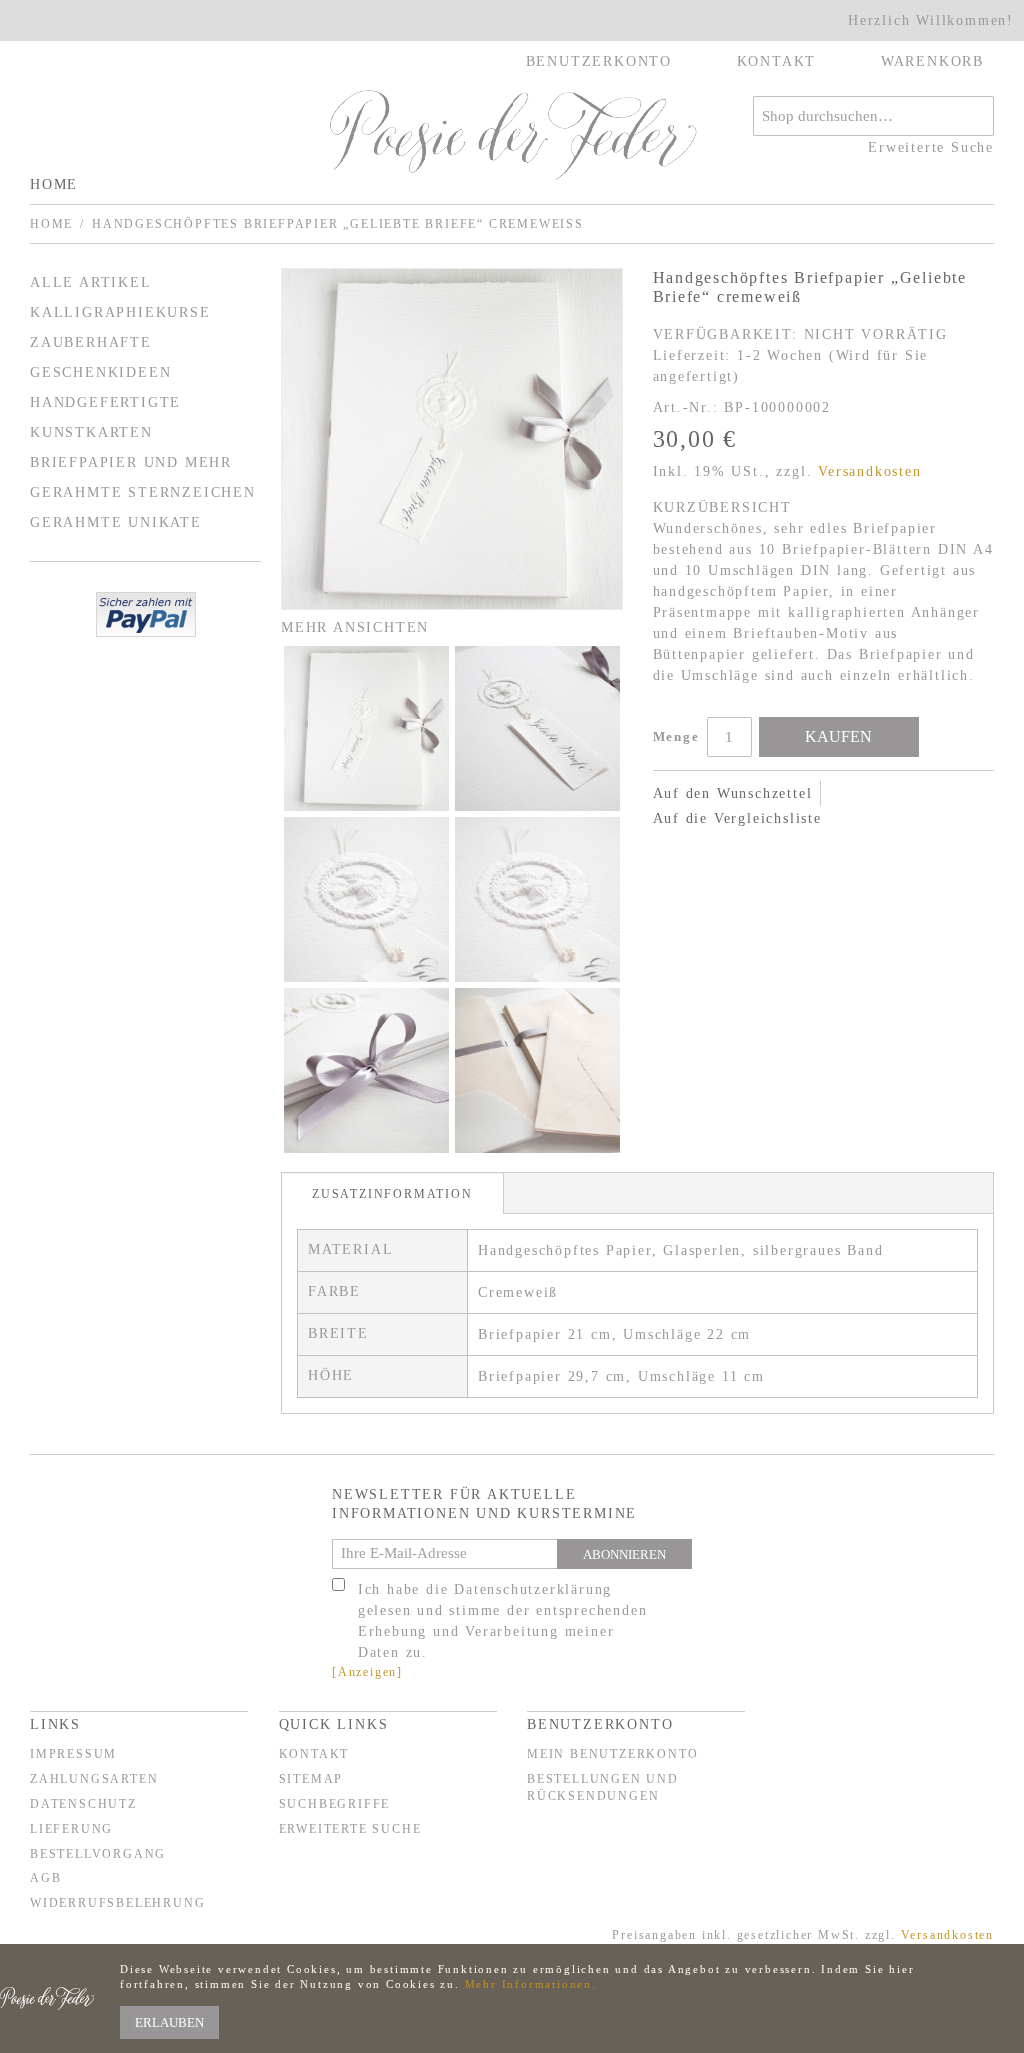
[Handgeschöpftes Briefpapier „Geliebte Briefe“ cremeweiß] (452, 439)
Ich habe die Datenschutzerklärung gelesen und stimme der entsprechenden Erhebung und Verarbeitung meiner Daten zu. (503, 1621)
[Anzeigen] (367, 1672)
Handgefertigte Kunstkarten (105, 417)
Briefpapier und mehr (131, 462)
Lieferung (71, 1829)
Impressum (73, 1754)
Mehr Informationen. (531, 1984)
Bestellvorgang (98, 1854)
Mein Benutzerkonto (612, 1754)
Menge (676, 736)
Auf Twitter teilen (713, 851)
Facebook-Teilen (673, 851)
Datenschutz (83, 1804)
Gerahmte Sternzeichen (143, 492)
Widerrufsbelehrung (117, 1903)
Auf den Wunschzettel (733, 793)
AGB (45, 1878)
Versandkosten (869, 471)
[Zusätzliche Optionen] (146, 614)
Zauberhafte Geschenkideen (100, 357)
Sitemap (311, 1779)
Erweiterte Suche (931, 147)
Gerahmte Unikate (116, 522)
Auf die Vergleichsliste (737, 818)
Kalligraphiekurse (120, 312)
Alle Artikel (91, 282)
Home (54, 184)
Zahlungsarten (94, 1779)
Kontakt (314, 1754)
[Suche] (974, 116)
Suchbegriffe (335, 1804)
